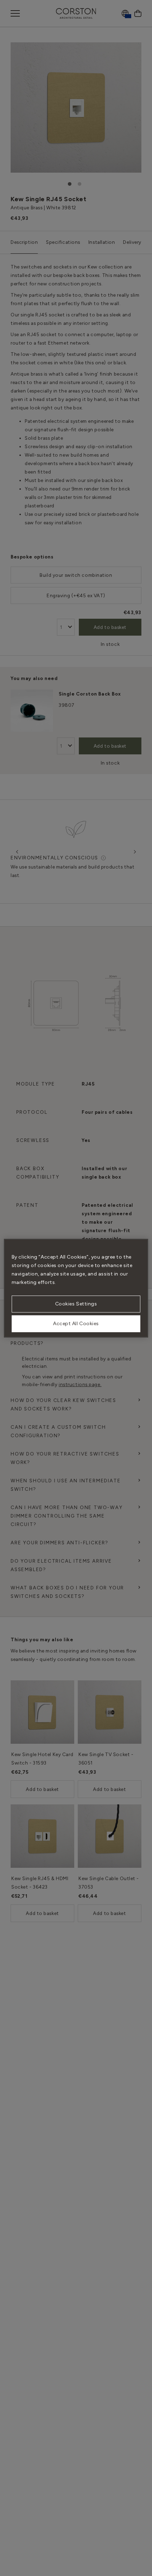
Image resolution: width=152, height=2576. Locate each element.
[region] (76, 1288)
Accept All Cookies (76, 1324)
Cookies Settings (76, 1304)
